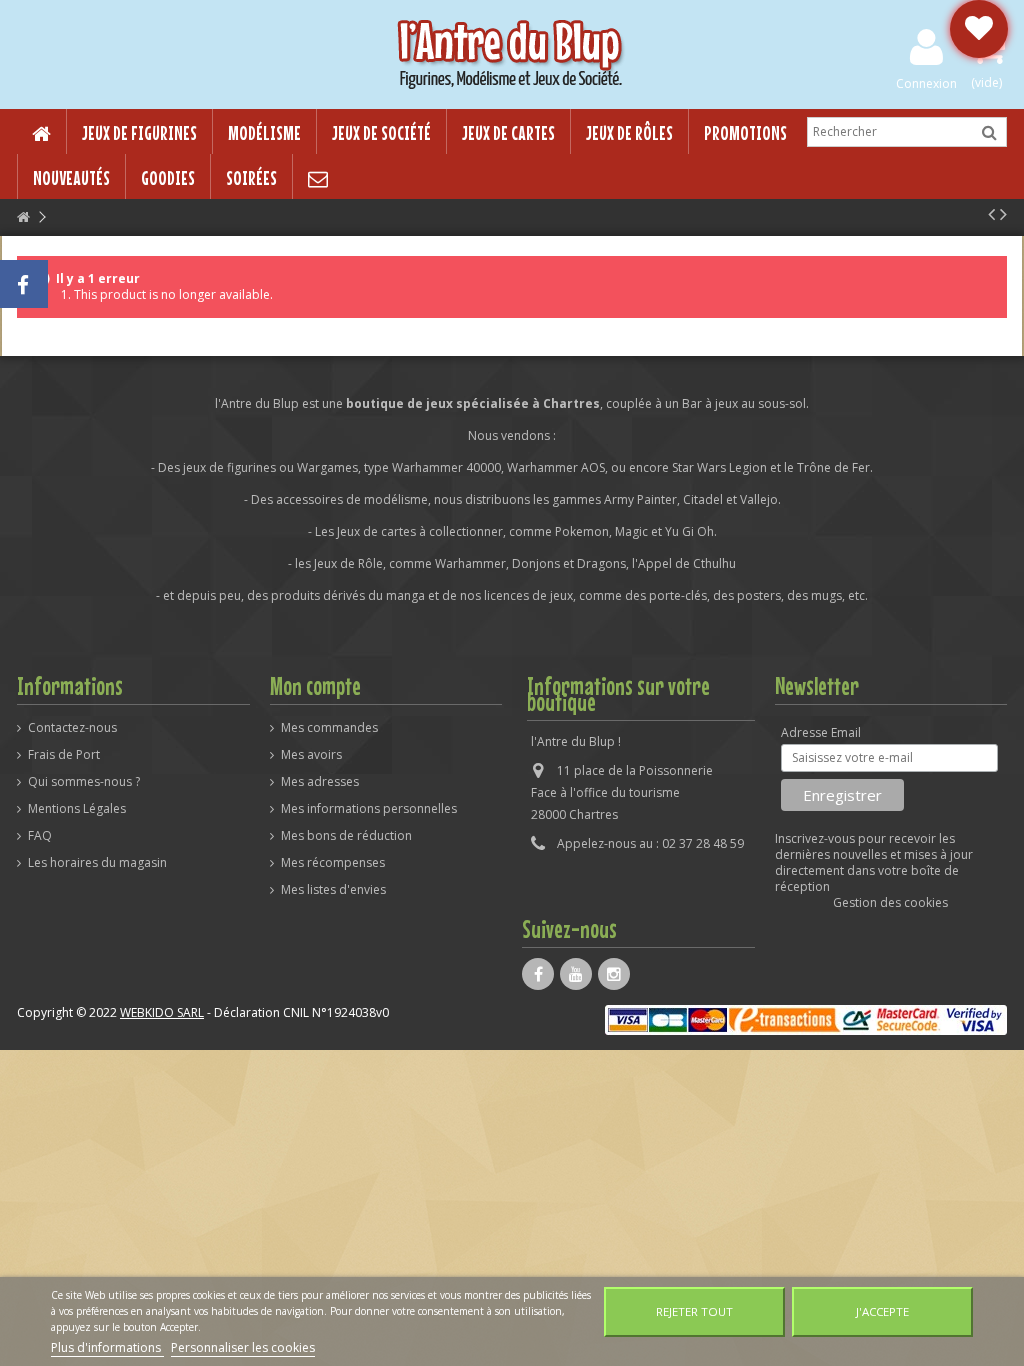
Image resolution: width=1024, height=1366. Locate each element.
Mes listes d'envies (333, 890)
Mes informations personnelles (369, 809)
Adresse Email (821, 733)
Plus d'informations (107, 1347)
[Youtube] (576, 974)
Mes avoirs (311, 755)
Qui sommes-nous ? (84, 782)
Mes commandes (329, 728)
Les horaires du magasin (97, 863)
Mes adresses (320, 782)
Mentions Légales (77, 809)
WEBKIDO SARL (162, 1012)
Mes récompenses (333, 863)
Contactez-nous (72, 728)
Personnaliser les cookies (243, 1347)
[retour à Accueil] (23, 217)
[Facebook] (538, 974)
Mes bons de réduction (346, 836)
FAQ (40, 836)
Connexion (926, 82)
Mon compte (315, 686)
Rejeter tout (694, 1311)
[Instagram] (614, 974)
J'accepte (882, 1311)
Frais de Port (64, 755)
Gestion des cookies (890, 902)
